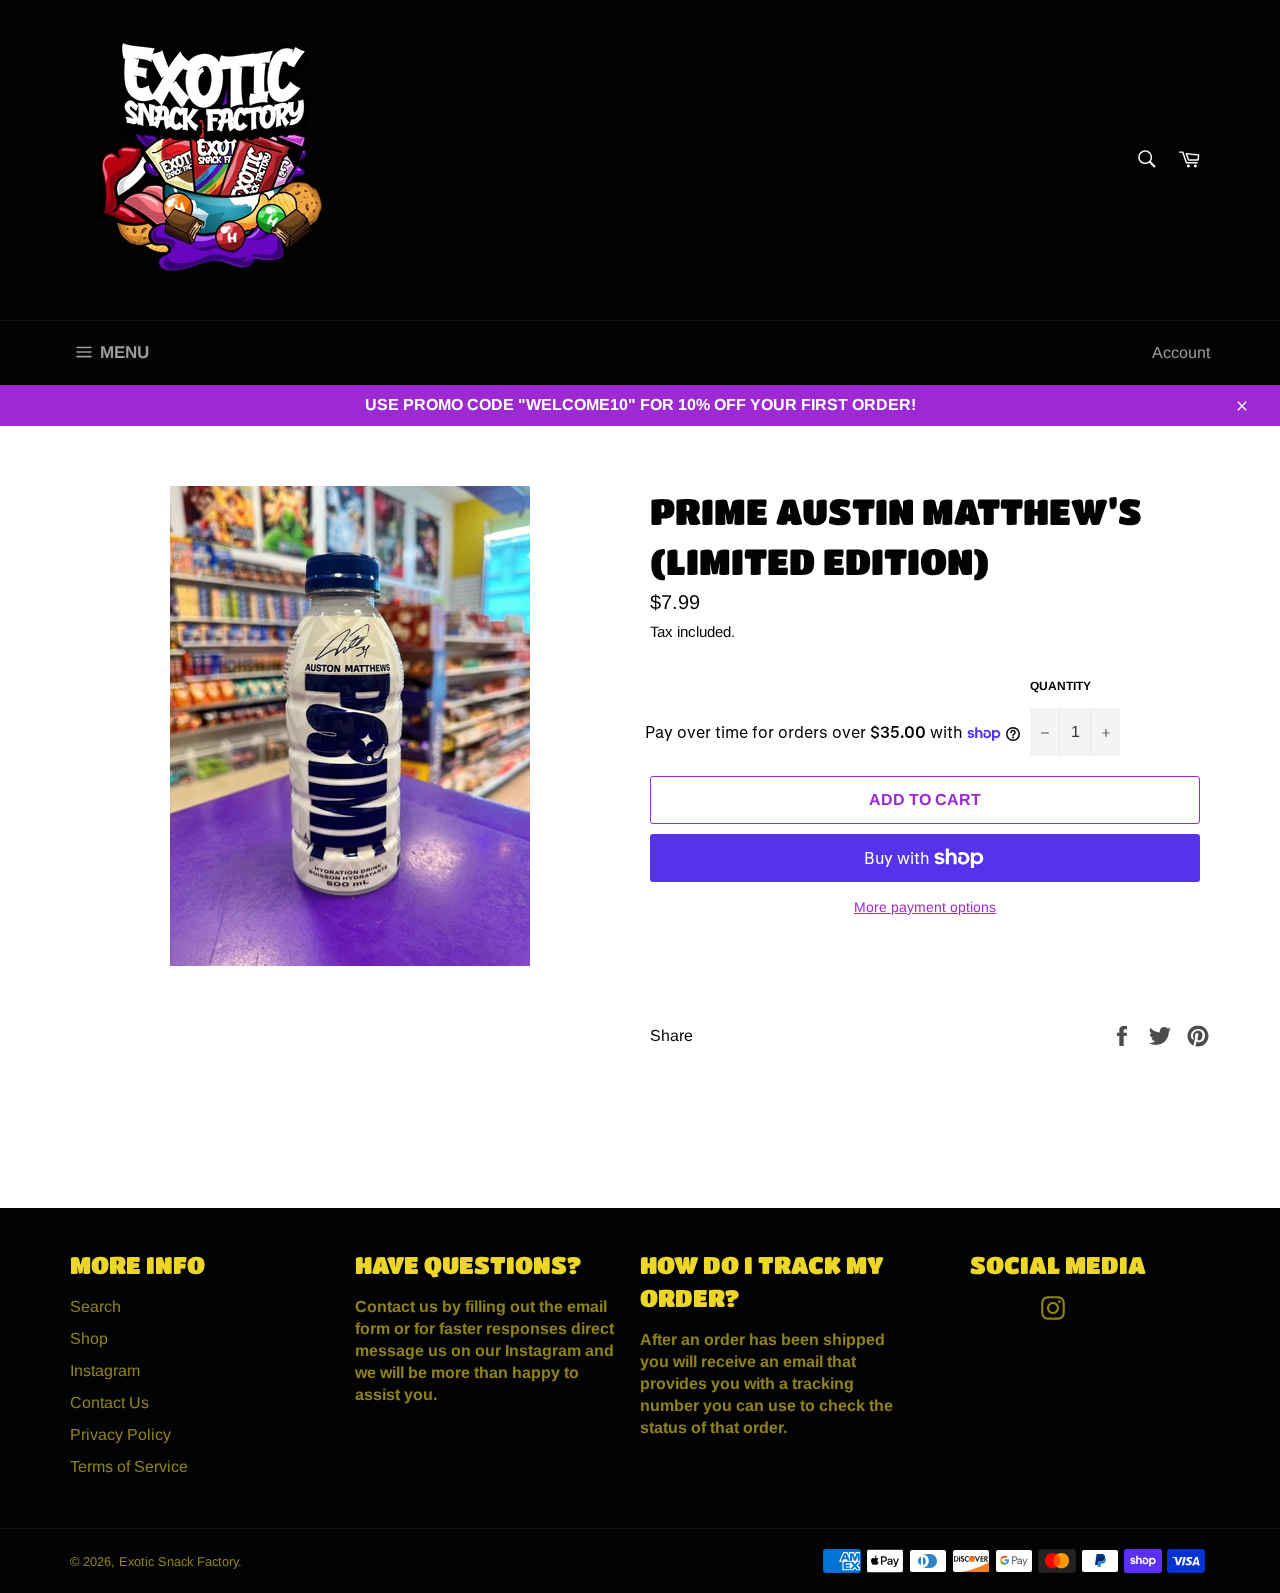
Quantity (1060, 686)
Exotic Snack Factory (178, 1561)
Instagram (105, 1370)
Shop (89, 1338)
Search (95, 1306)
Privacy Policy (120, 1434)
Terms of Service (129, 1466)
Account (1181, 352)
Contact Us (109, 1402)
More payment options (925, 907)
